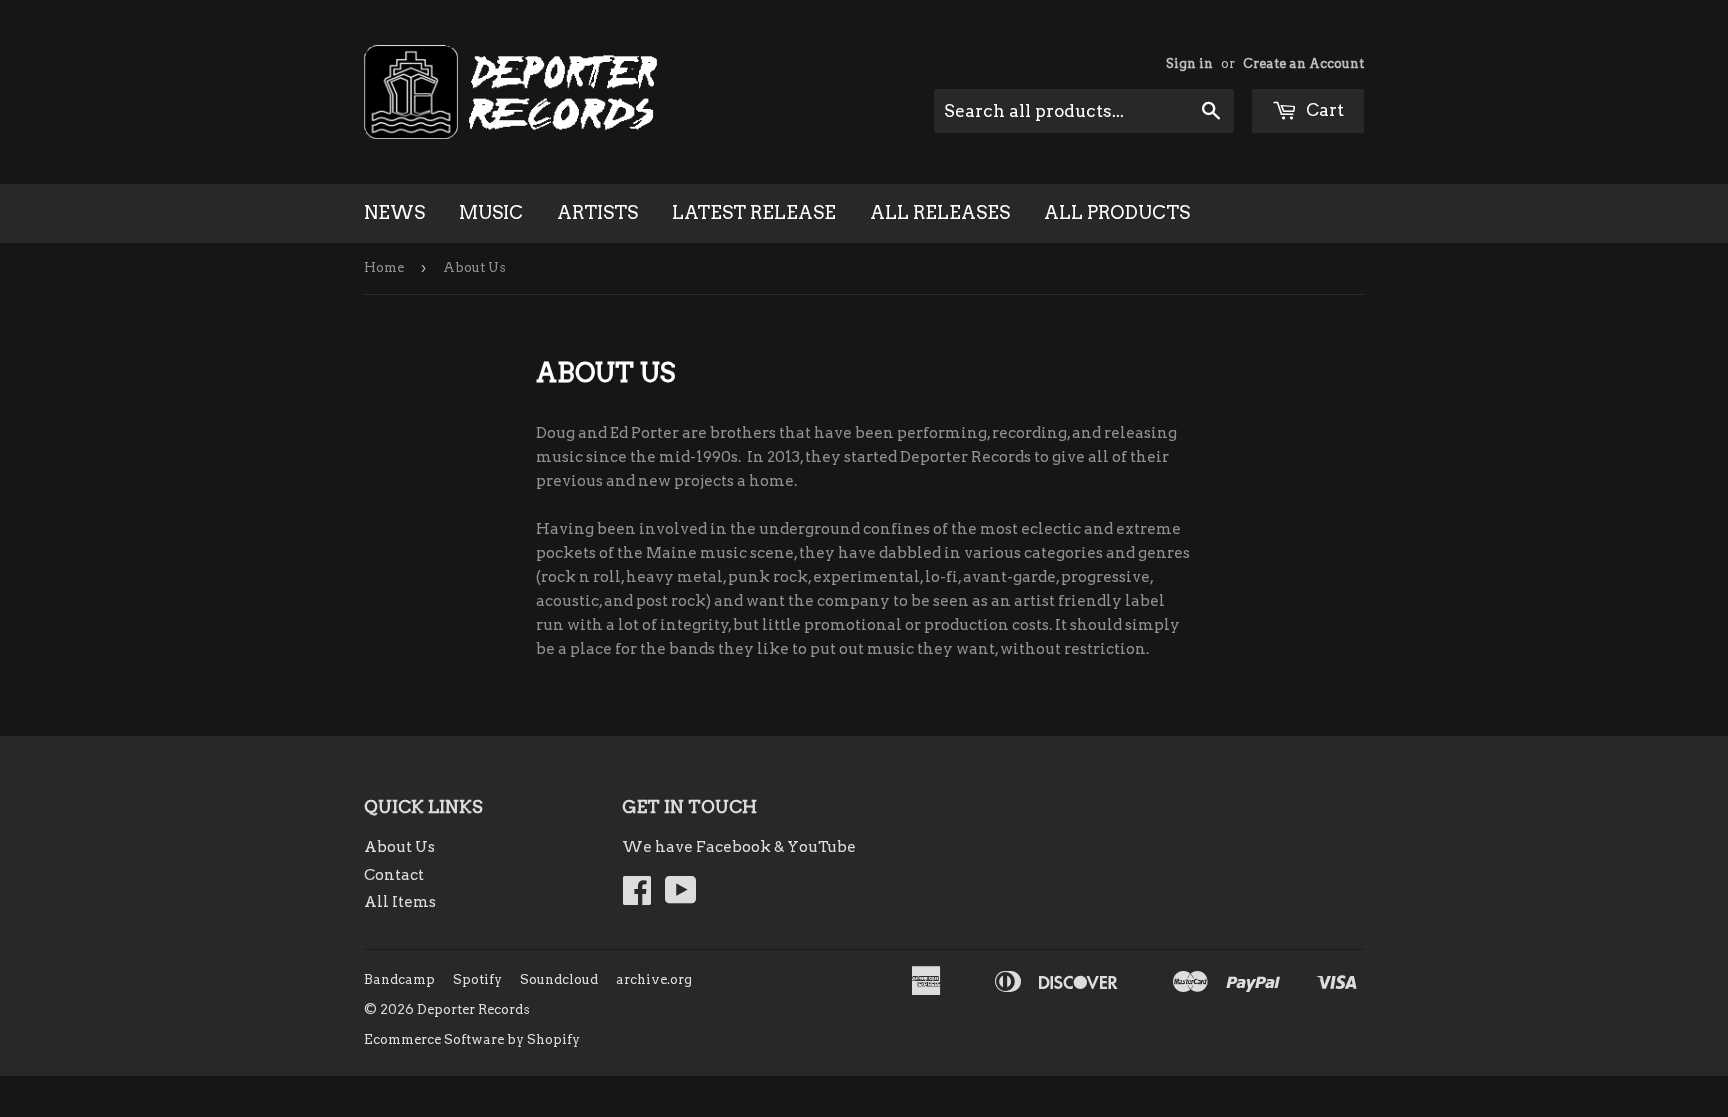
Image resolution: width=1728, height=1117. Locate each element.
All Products (1117, 212)
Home (384, 267)
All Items (400, 902)
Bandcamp (399, 979)
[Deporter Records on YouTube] (681, 897)
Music (491, 212)
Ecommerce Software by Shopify (472, 1039)
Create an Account (1303, 63)
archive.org (654, 979)
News (394, 212)
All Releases (940, 212)
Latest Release (754, 212)
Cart (1323, 110)
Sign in (1189, 63)
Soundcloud (559, 979)
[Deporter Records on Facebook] (637, 897)
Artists (597, 212)
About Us (399, 847)
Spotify (477, 979)
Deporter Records (473, 1009)
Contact (394, 875)
